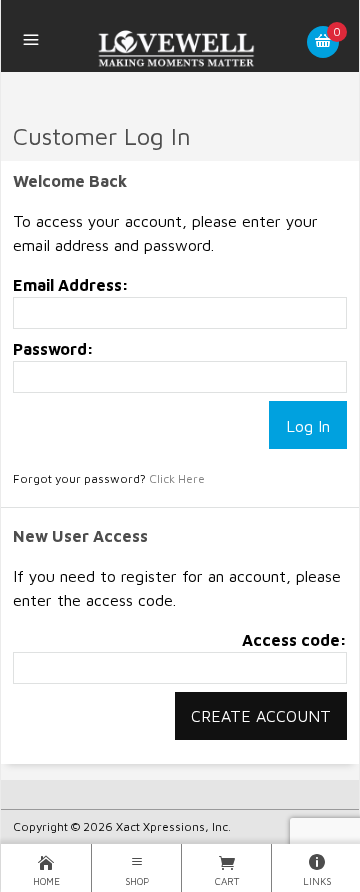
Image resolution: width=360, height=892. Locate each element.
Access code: (294, 640)
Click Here (177, 478)
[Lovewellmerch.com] (180, 49)
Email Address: (71, 285)
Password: (53, 349)
